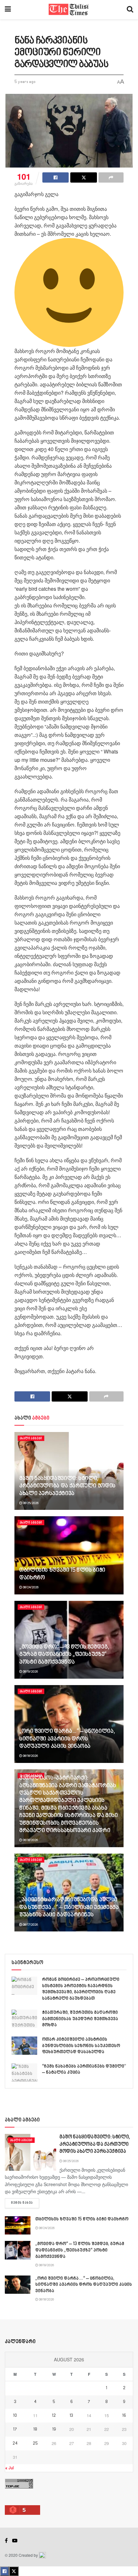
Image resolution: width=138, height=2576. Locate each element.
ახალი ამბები (31, 1438)
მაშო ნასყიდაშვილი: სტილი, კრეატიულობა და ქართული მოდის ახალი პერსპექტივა (67, 1486)
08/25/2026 (30, 1503)
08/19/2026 (30, 1672)
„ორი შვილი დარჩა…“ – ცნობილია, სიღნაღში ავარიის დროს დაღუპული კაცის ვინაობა (67, 1739)
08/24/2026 (30, 1587)
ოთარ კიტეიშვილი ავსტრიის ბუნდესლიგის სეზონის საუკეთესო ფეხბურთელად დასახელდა (81, 2046)
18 (35, 2430)
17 (15, 2430)
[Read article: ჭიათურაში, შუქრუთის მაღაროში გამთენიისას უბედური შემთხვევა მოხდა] (24, 2019)
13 (71, 2416)
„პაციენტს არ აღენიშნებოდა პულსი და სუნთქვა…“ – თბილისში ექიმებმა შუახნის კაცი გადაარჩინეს (69, 1908)
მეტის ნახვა (25, 2203)
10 (15, 2416)
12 (54, 2416)
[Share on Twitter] (83, 177)
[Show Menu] (8, 10)
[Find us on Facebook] (6, 2541)
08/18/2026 (30, 1756)
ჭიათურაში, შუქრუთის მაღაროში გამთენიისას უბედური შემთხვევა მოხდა (80, 2019)
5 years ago (25, 82)
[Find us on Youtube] (15, 2541)
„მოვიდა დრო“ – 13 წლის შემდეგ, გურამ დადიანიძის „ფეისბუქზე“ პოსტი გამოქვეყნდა (64, 1655)
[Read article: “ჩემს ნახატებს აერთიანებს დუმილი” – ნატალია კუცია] (24, 2073)
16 (124, 2416)
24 (15, 2444)
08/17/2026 (30, 1925)
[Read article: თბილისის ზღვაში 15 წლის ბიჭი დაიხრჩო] (69, 1555)
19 (54, 2430)
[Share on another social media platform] (111, 177)
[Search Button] (130, 10)
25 (35, 2444)
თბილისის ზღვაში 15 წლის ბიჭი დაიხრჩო (82, 2219)
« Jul (9, 2468)
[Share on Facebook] (56, 177)
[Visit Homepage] (69, 10)
